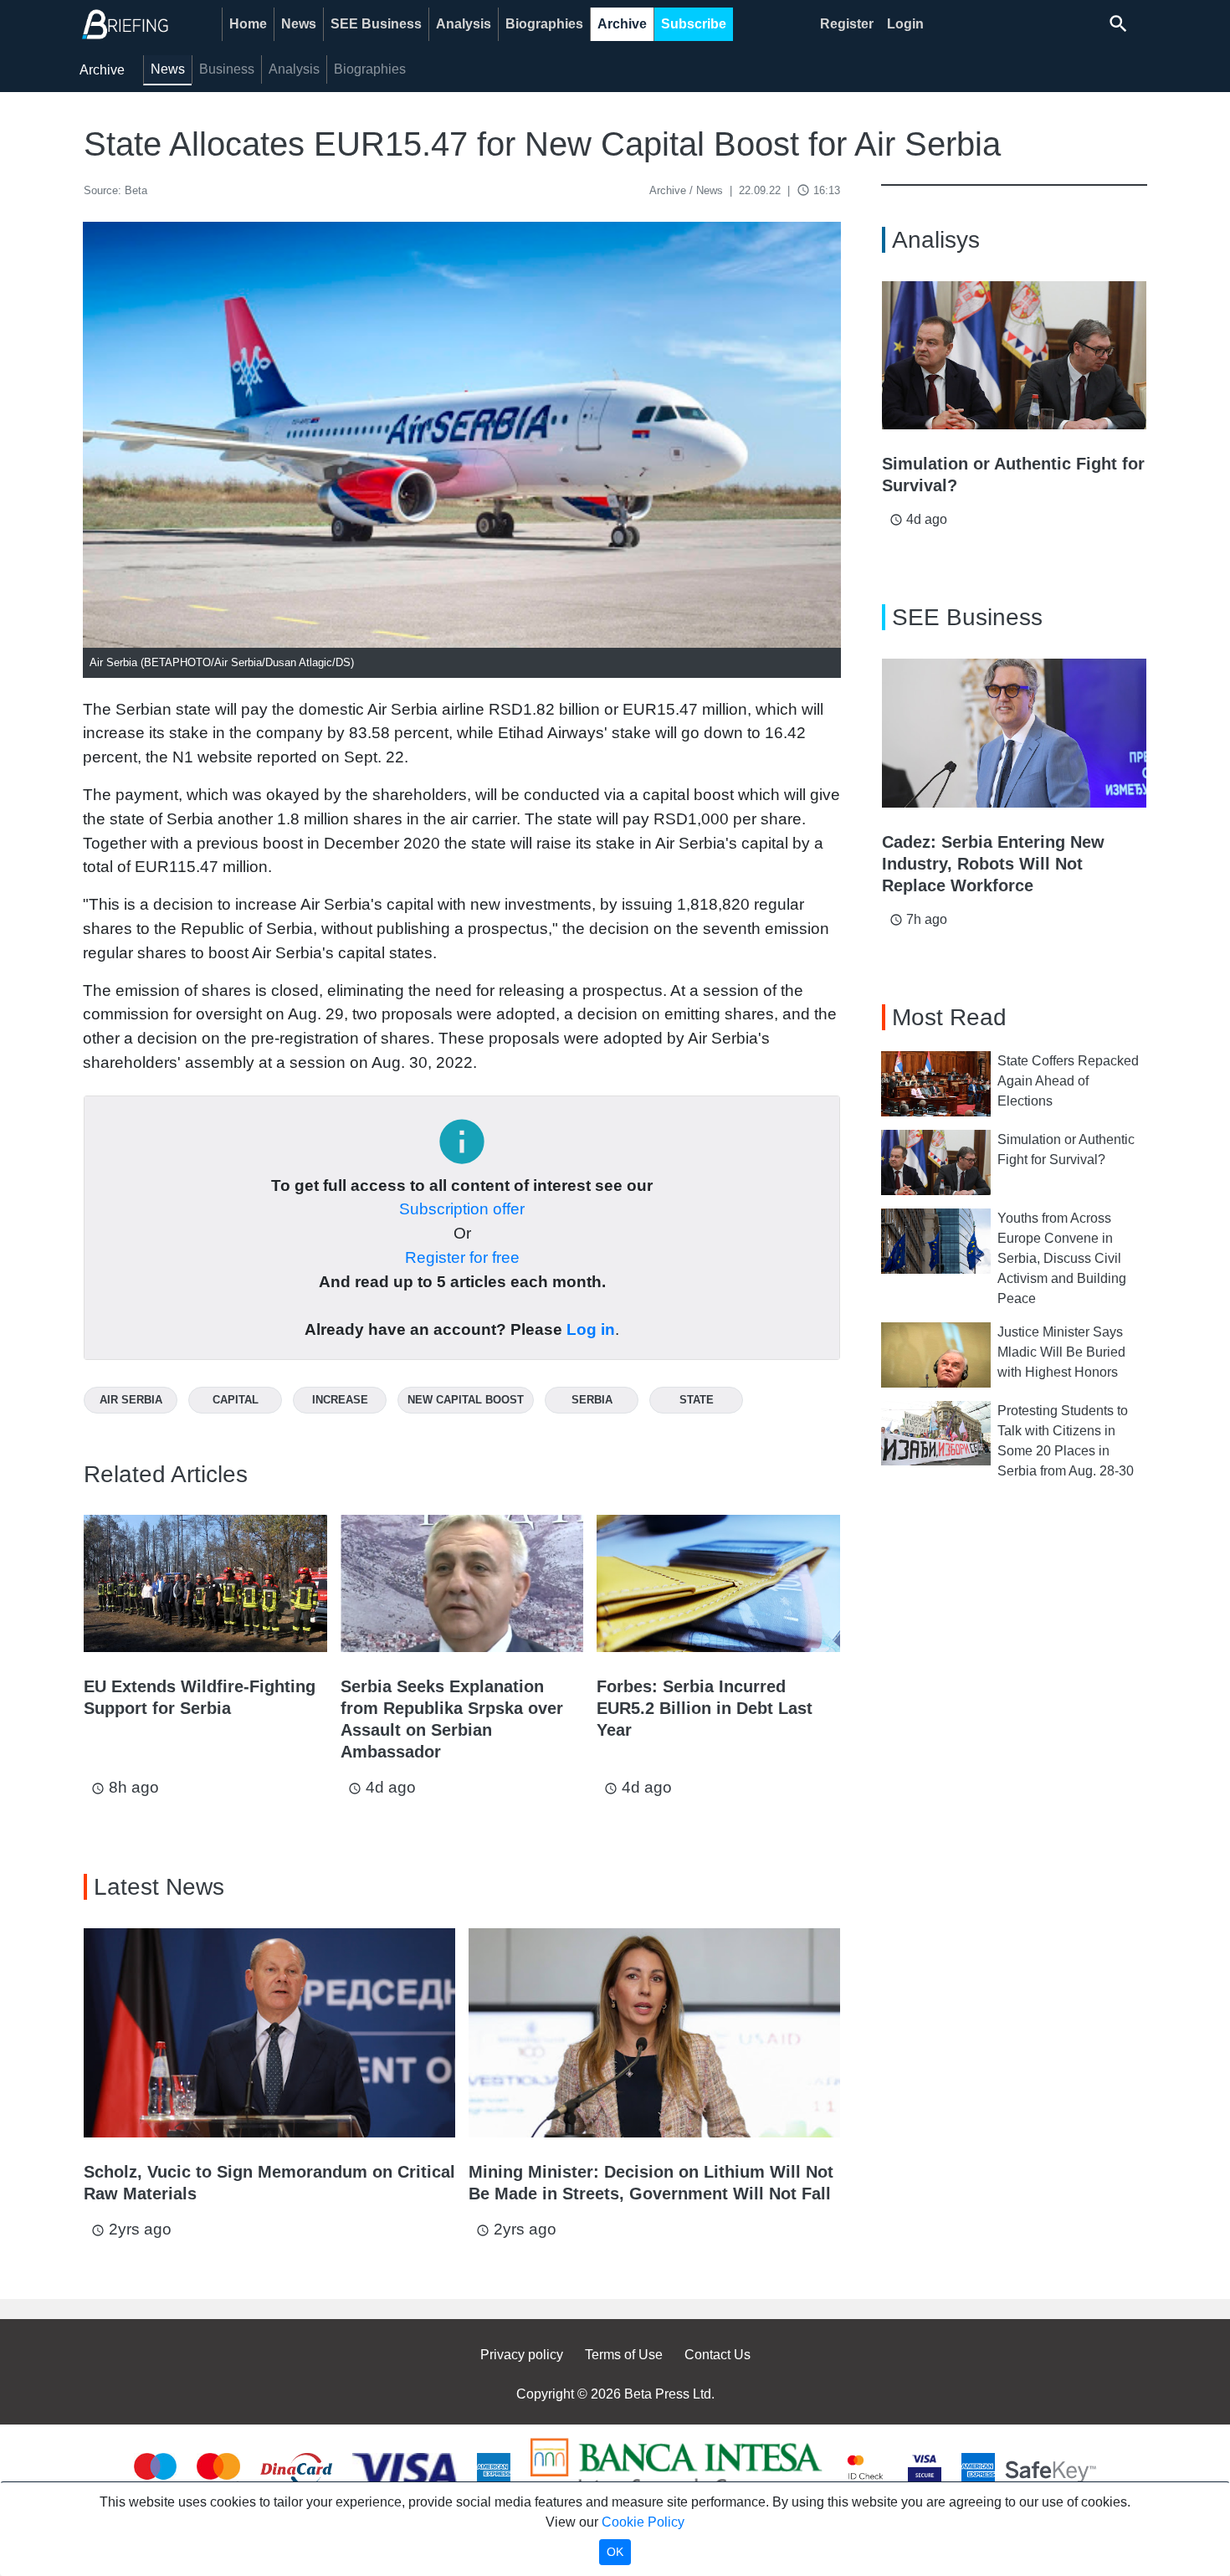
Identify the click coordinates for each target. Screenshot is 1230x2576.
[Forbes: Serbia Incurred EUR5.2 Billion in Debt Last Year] (718, 1583)
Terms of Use (624, 2355)
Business (227, 69)
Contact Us (717, 2355)
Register (847, 24)
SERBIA (592, 1400)
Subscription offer (462, 1209)
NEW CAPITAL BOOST (466, 1400)
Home (248, 24)
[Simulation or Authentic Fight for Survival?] (1014, 356)
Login (905, 24)
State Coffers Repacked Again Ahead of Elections (1068, 1081)
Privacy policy (522, 2355)
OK (615, 2552)
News (299, 24)
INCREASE (340, 1400)
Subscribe (694, 24)
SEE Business (376, 24)
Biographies (544, 24)
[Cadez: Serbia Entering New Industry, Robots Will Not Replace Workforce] (1014, 733)
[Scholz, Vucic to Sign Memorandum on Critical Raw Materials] (269, 2033)
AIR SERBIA (131, 1400)
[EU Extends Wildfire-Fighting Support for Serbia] (205, 1583)
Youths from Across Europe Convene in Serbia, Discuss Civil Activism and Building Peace (1062, 1258)
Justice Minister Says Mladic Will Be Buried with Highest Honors (1061, 1352)
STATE (697, 1400)
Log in (591, 1329)
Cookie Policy (643, 2522)
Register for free (462, 1257)
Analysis (464, 24)
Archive (622, 24)
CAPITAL (236, 1400)
